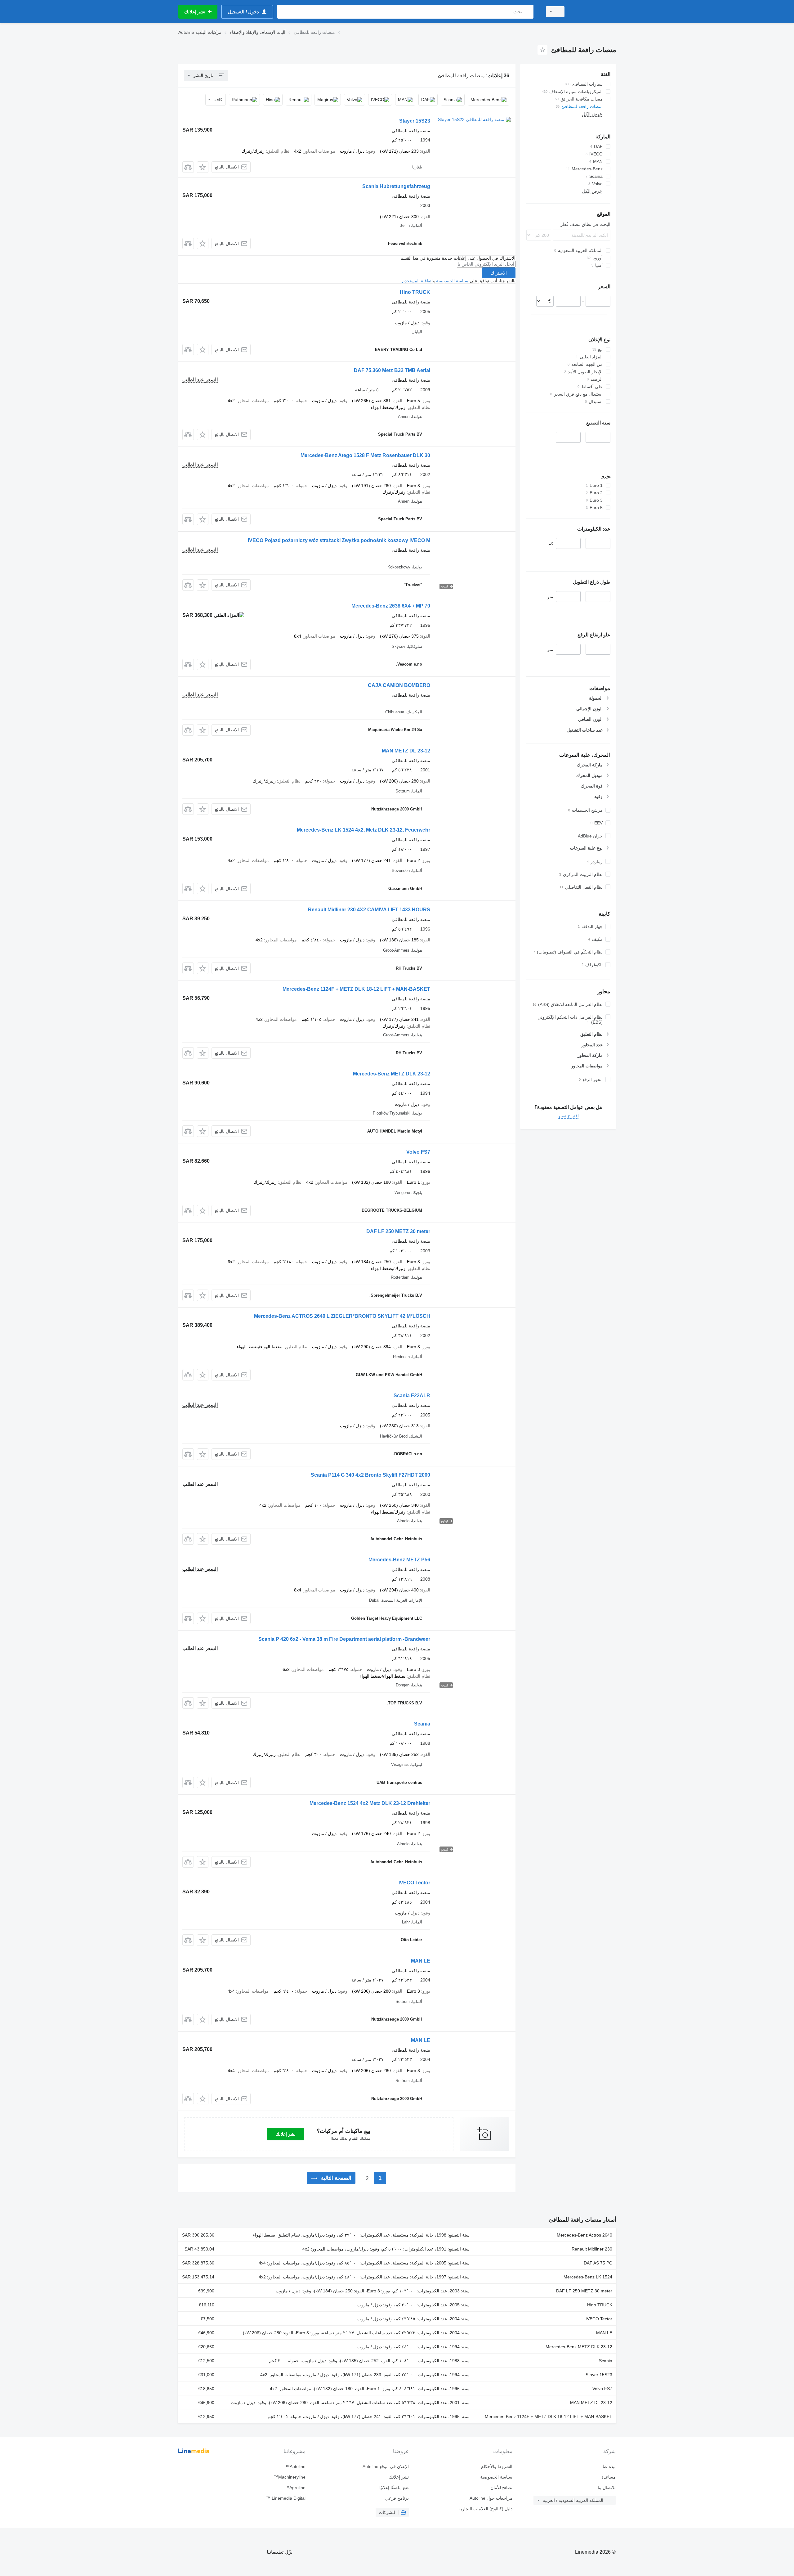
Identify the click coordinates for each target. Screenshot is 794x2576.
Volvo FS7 (418, 1152)
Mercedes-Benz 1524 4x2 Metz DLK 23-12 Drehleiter (370, 1803)
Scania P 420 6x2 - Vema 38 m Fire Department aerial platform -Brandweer (344, 1639)
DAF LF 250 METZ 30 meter (398, 1231)
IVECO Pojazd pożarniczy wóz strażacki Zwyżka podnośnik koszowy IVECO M (339, 540)
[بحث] (527, 12)
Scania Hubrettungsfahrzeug (396, 186)
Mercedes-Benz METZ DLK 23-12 (392, 1074)
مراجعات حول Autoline (491, 2498)
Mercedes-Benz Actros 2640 (584, 2235)
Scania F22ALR (412, 1396)
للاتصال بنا (607, 2488)
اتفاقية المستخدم (417, 281)
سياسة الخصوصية (452, 281)
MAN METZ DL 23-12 (406, 751)
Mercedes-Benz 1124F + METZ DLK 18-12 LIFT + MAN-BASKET (356, 989)
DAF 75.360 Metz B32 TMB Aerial (392, 370)
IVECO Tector (414, 1883)
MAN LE (421, 1961)
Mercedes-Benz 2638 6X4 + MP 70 (391, 606)
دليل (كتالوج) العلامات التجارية (485, 2509)
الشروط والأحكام (497, 2466)
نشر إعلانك (286, 2134)
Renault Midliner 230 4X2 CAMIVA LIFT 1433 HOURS (369, 910)
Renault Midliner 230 (592, 2249)
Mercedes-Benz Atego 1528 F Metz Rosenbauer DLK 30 (365, 455)
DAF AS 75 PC (598, 2263)
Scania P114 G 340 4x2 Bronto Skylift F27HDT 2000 (370, 1475)
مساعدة (609, 2477)
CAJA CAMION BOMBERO (399, 685)
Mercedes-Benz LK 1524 (588, 2277)
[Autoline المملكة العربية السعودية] (594, 12)
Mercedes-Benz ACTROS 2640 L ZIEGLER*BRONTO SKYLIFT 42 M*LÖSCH (342, 1316)
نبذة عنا (609, 2466)
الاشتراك (499, 273)
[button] (203, 167)
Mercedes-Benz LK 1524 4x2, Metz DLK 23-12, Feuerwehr (364, 830)
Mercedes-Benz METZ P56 (399, 1560)
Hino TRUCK (415, 292)
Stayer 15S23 (415, 121)
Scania (422, 1724)
